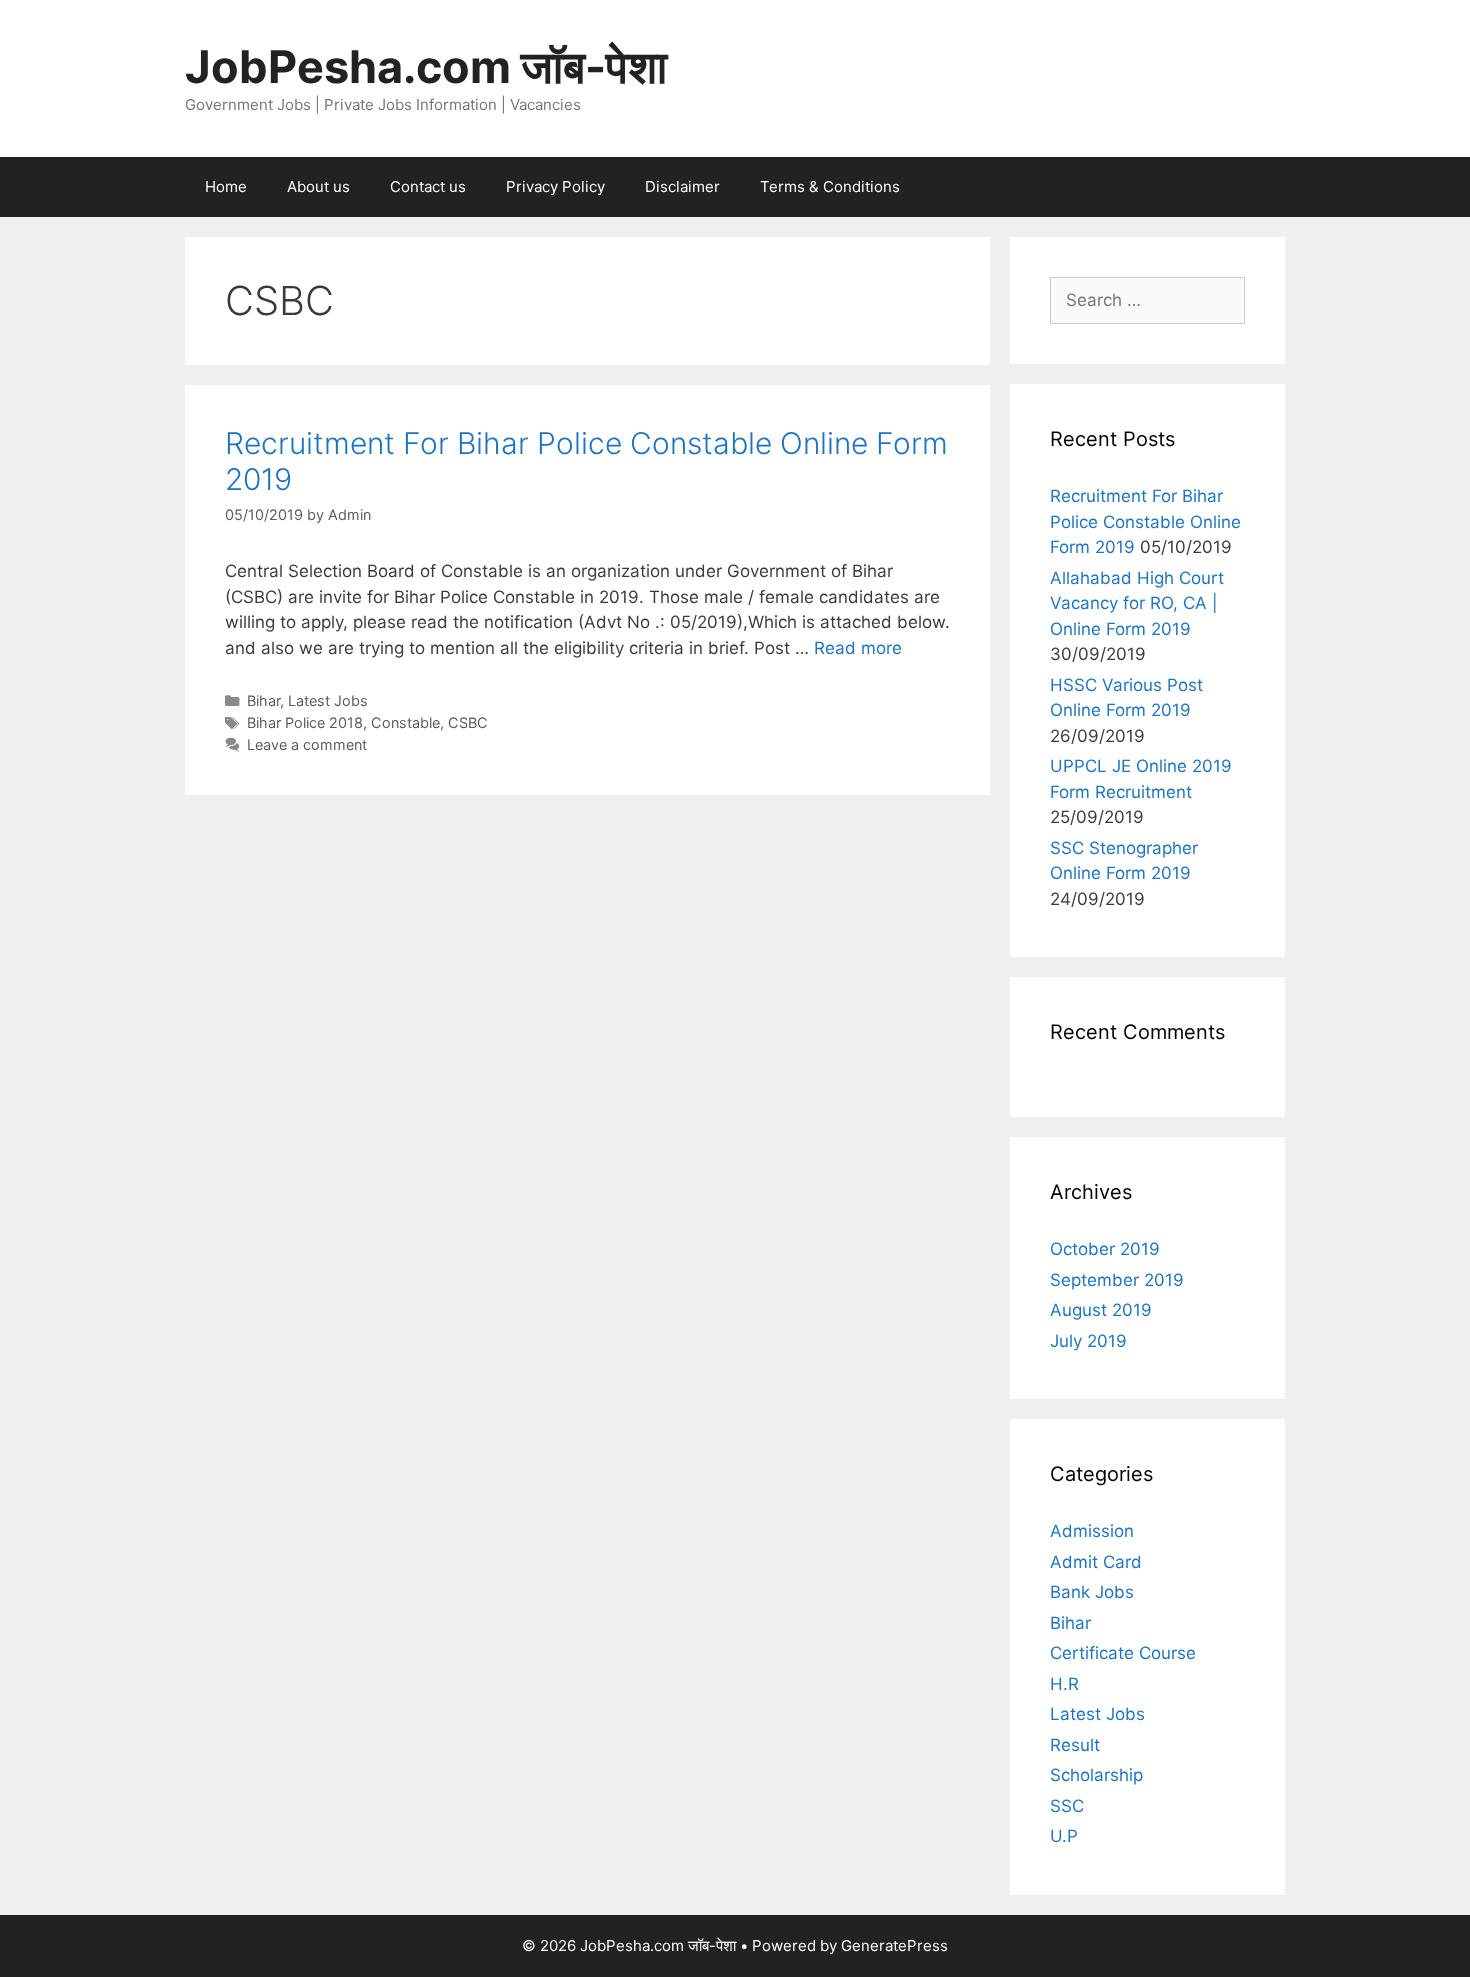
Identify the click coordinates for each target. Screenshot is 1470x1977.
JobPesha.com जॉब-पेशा (426, 66)
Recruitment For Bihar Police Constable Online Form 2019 (1145, 521)
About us (318, 186)
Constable (405, 722)
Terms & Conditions (830, 186)
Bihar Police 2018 (305, 722)
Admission (1092, 1531)
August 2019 (1101, 1310)
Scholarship (1096, 1775)
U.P (1064, 1836)
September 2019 (1117, 1280)
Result (1075, 1745)
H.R (1064, 1684)
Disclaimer (682, 186)
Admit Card (1096, 1562)
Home (226, 186)
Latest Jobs (328, 700)
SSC (1067, 1806)
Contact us (428, 186)
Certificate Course (1123, 1653)
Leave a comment (307, 744)
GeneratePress (894, 1945)
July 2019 (1088, 1341)
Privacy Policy (555, 186)
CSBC (468, 722)
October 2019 (1105, 1249)
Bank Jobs (1092, 1592)
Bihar (263, 700)
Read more (858, 648)
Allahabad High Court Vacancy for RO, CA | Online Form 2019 (1137, 603)
